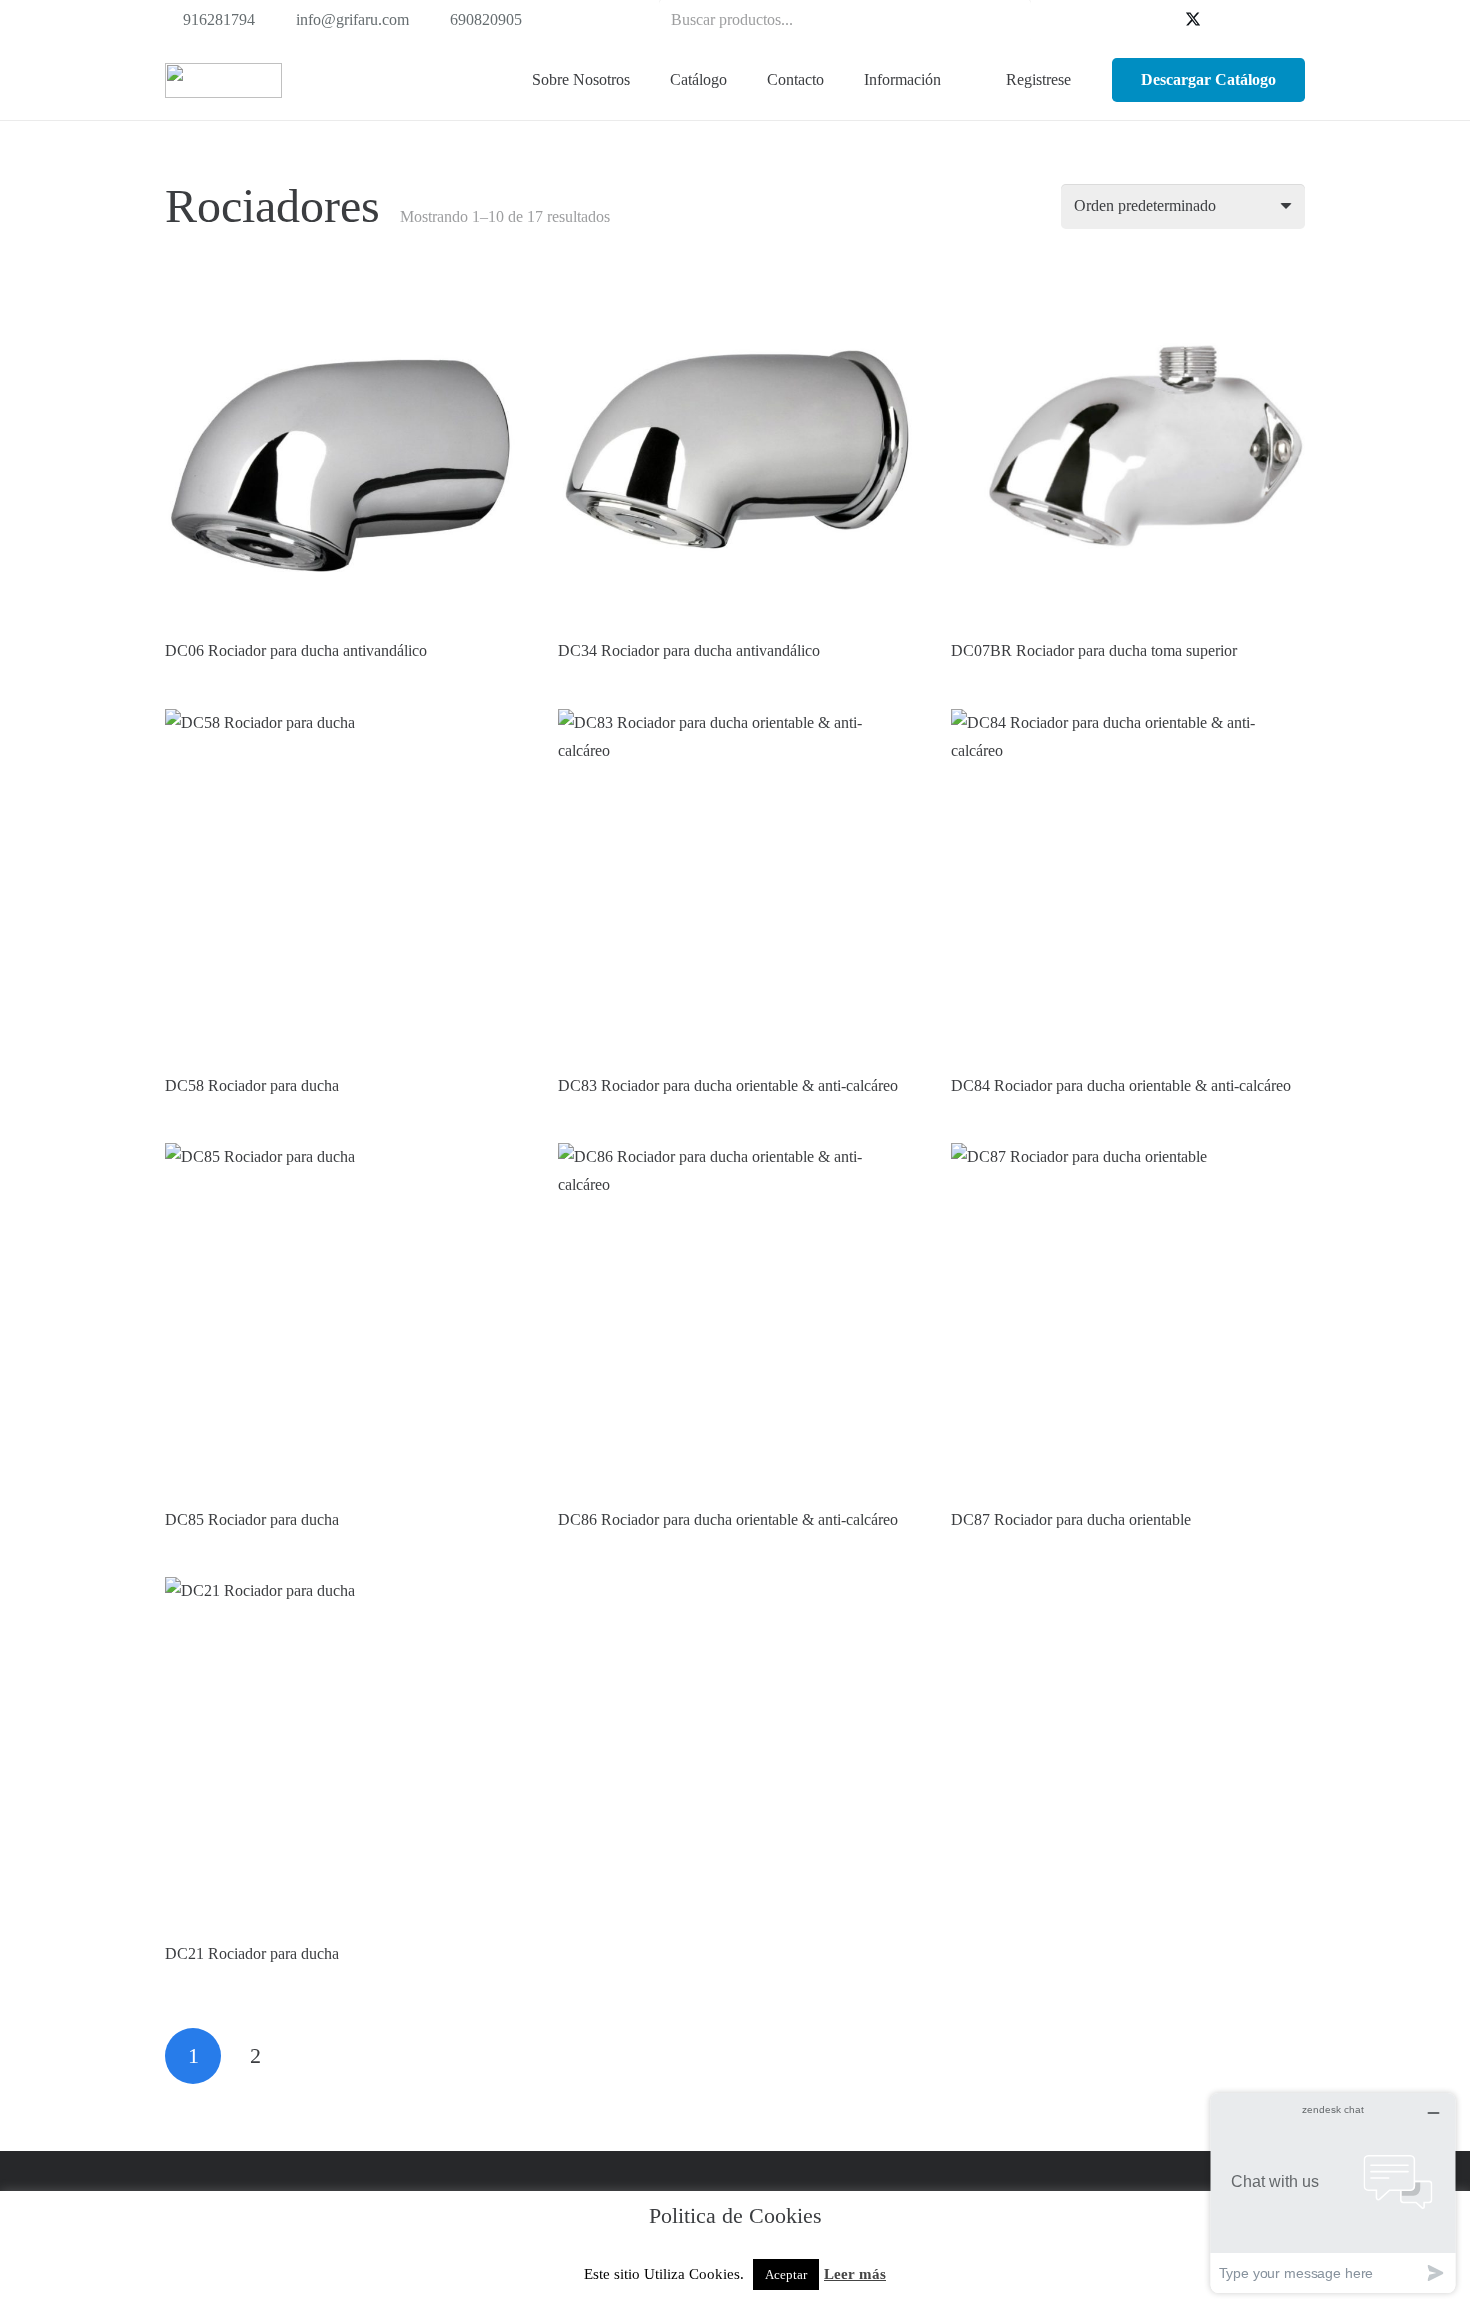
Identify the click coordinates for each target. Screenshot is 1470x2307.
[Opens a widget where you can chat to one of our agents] (1333, 2192)
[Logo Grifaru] (223, 80)
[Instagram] (1289, 20)
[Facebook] (1161, 20)
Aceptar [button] (786, 2274)
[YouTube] (1225, 20)
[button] (738, 80)
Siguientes (318, 2056)
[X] (1193, 20)
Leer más (855, 2274)
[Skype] (1257, 20)
